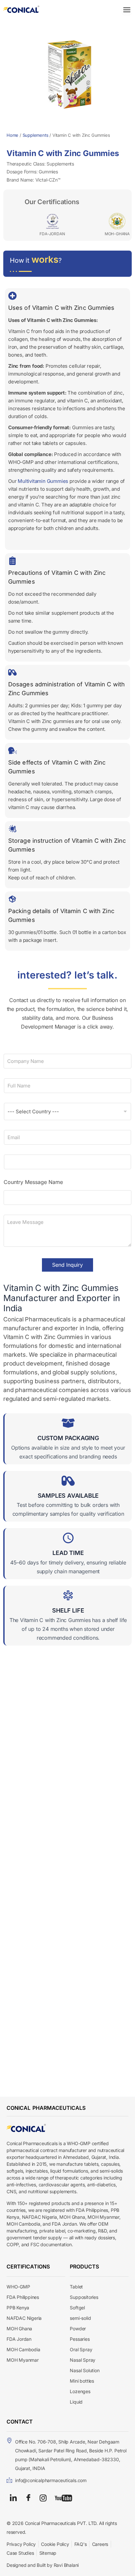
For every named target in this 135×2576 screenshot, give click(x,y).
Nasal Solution (85, 2370)
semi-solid (80, 2318)
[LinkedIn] (13, 2498)
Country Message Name (33, 1182)
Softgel (77, 2308)
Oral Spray (81, 2349)
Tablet (76, 2287)
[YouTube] (63, 2497)
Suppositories (84, 2297)
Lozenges (80, 2391)
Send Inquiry (67, 1265)
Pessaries (80, 2339)
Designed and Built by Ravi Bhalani (43, 2565)
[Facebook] (28, 2498)
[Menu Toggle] (127, 10)
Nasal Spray (83, 2360)
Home (12, 135)
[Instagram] (43, 2497)
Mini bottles (82, 2381)
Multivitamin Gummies (43, 481)
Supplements (36, 135)
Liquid (76, 2402)
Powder (78, 2329)
